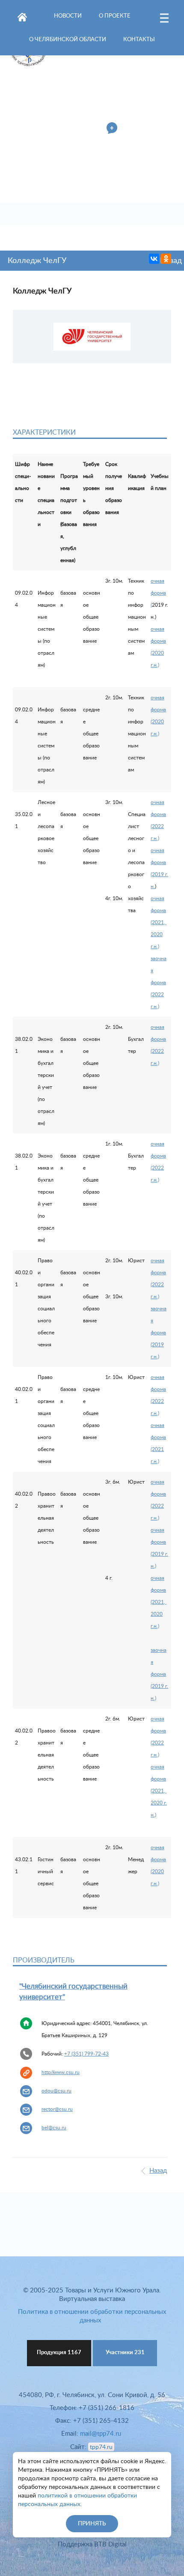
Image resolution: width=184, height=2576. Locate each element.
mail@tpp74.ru (101, 2434)
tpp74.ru (101, 2447)
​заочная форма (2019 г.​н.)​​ (159, 1674)
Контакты (139, 40)
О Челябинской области (68, 40)
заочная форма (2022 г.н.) (159, 983)
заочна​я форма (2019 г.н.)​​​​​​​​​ (159, 1333)
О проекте (115, 16)
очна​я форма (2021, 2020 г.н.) (159, 922)
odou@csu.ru (56, 2091)
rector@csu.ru (57, 2109)
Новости (68, 16)
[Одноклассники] (166, 259)
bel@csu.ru (54, 2128)
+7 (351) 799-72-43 (86, 2054)
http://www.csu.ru (61, 2072)
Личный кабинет (75, 129)
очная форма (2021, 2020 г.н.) (159, 1602)
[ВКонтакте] (154, 259)
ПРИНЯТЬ (92, 2524)
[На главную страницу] (22, 15)
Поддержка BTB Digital (92, 2544)
